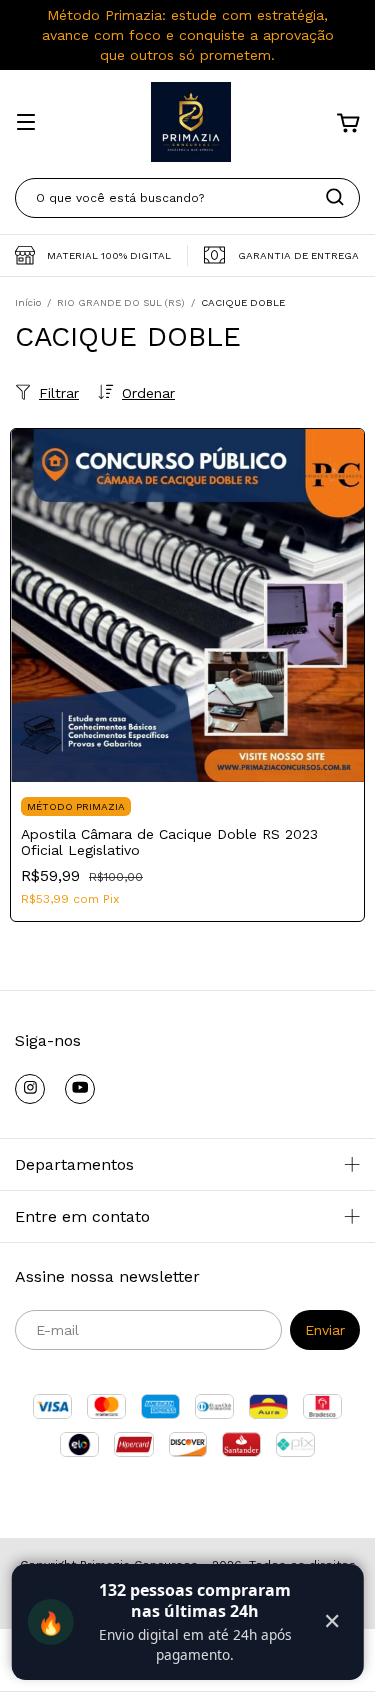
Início (28, 302)
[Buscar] (335, 197)
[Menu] (26, 124)
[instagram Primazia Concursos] (30, 1089)
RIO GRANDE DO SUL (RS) (121, 302)
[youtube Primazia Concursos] (80, 1089)
